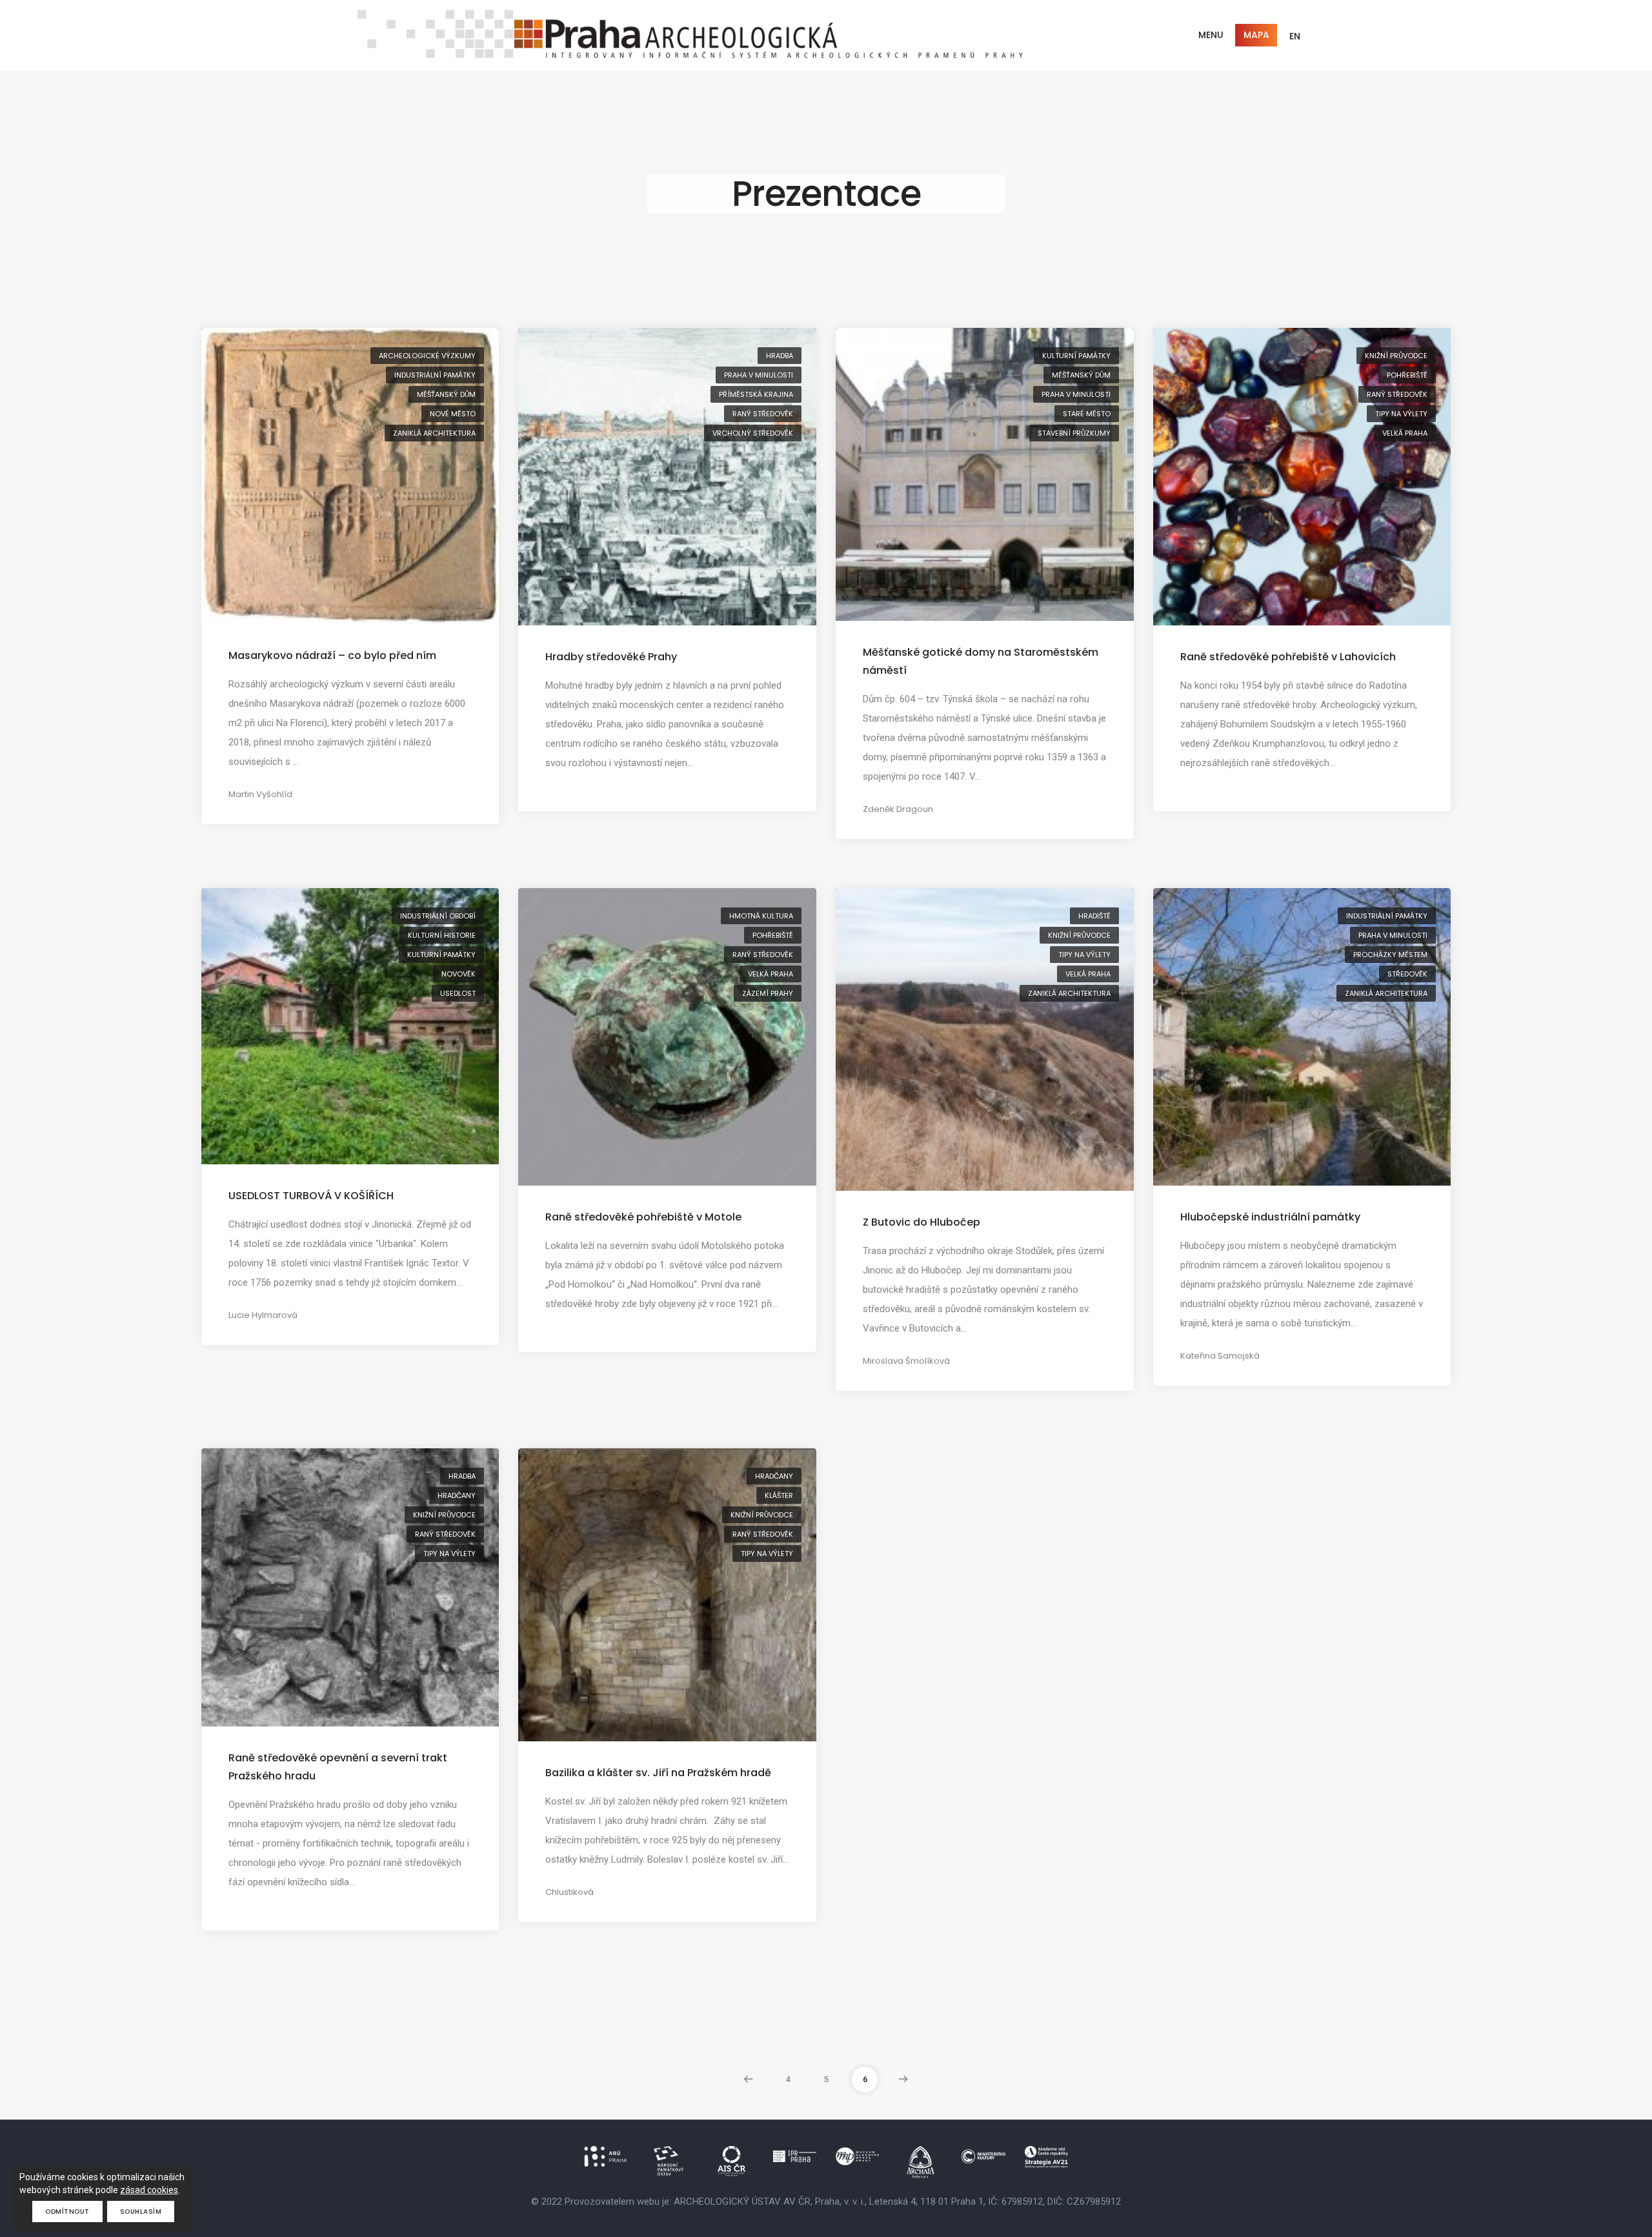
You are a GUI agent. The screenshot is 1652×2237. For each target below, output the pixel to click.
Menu (1211, 35)
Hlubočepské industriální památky (1270, 1217)
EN (1295, 36)
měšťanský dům (446, 394)
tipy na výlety (1401, 414)
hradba (780, 356)
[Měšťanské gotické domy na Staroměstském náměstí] (985, 474)
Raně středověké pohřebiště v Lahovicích (1288, 657)
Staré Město (1087, 414)
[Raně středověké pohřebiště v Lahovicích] (1302, 476)
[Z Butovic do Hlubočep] (985, 1038)
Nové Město (453, 414)
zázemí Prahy (768, 993)
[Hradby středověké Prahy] (667, 476)
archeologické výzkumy (427, 356)
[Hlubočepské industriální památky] (1302, 1037)
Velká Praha (1405, 433)
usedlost (458, 993)
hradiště (1094, 916)
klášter (779, 1495)
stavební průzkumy (1074, 433)
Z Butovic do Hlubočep (922, 1222)
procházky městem (1390, 955)
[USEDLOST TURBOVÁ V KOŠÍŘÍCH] (350, 1026)
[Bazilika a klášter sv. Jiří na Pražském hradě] (667, 1594)
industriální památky (435, 375)
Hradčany (457, 1495)
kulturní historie (442, 935)
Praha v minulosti (759, 375)
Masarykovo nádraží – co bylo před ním (332, 655)
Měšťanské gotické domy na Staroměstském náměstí (981, 661)
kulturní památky (1076, 356)
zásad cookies (149, 2190)
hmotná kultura (761, 916)
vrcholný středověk (753, 433)
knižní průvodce (1396, 356)
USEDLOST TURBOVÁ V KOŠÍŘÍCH (311, 1196)
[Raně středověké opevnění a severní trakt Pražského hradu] (350, 1586)
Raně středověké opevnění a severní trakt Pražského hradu (338, 1767)
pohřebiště (1407, 375)
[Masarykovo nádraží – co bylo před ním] (350, 475)
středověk (1407, 974)
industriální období (438, 916)
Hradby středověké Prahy (611, 657)
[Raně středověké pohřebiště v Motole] (667, 1037)
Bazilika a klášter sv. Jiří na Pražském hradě (658, 1773)
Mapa (1256, 35)
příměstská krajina (756, 394)
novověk (458, 974)
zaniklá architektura (434, 433)
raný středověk (763, 414)
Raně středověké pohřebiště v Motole (643, 1217)
